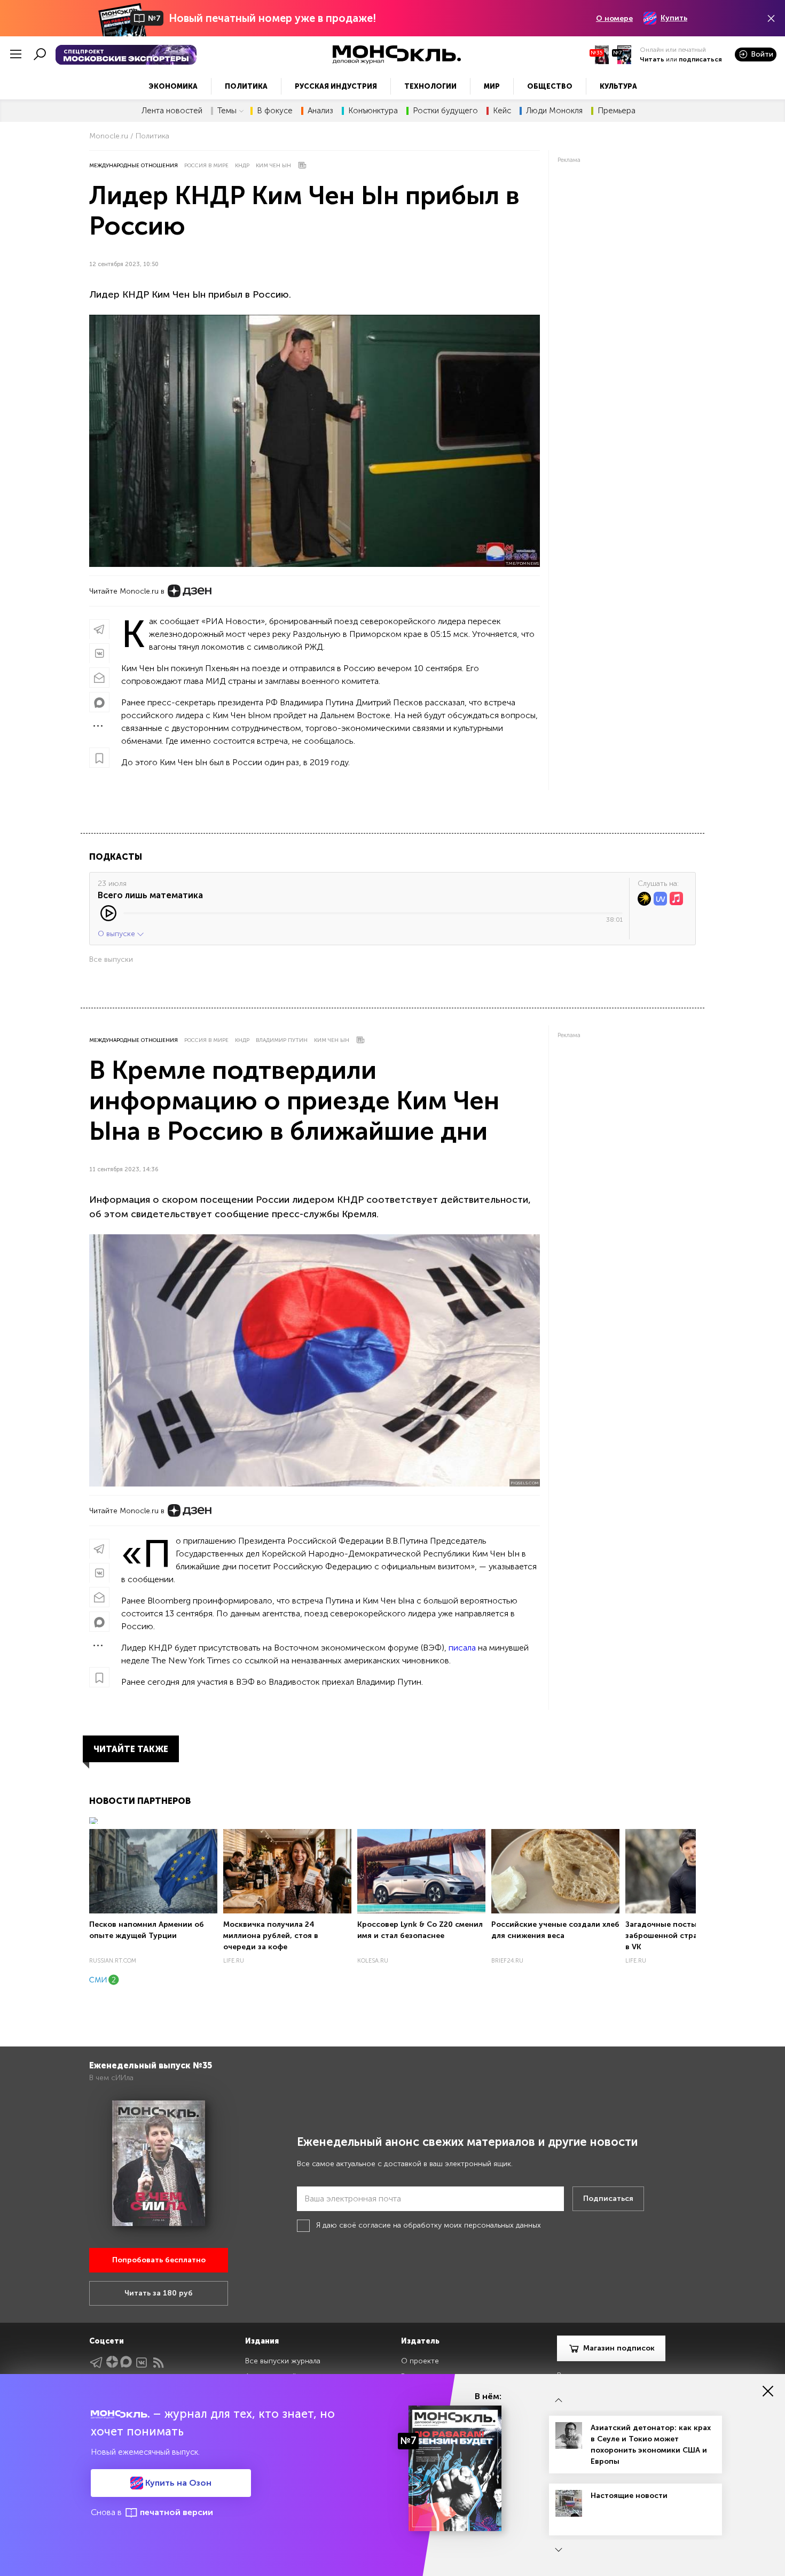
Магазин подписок (619, 2348)
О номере (614, 18)
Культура (618, 86)
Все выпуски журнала (283, 2361)
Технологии (430, 86)
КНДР (242, 166)
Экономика (173, 86)
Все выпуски (111, 959)
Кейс (502, 111)
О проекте (420, 2361)
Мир (492, 86)
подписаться (700, 59)
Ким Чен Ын (273, 166)
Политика (246, 86)
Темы (227, 111)
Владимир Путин (282, 1040)
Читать (652, 59)
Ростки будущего (445, 111)
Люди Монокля (554, 111)
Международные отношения (134, 166)
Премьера (617, 111)
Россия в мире (206, 166)
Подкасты (116, 857)
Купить (674, 18)
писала (462, 1648)
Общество (550, 86)
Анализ (320, 111)
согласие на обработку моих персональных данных (450, 2225)
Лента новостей (172, 111)
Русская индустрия (336, 86)
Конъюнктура (373, 111)
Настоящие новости (629, 2496)
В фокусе (275, 111)
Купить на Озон (177, 2483)
